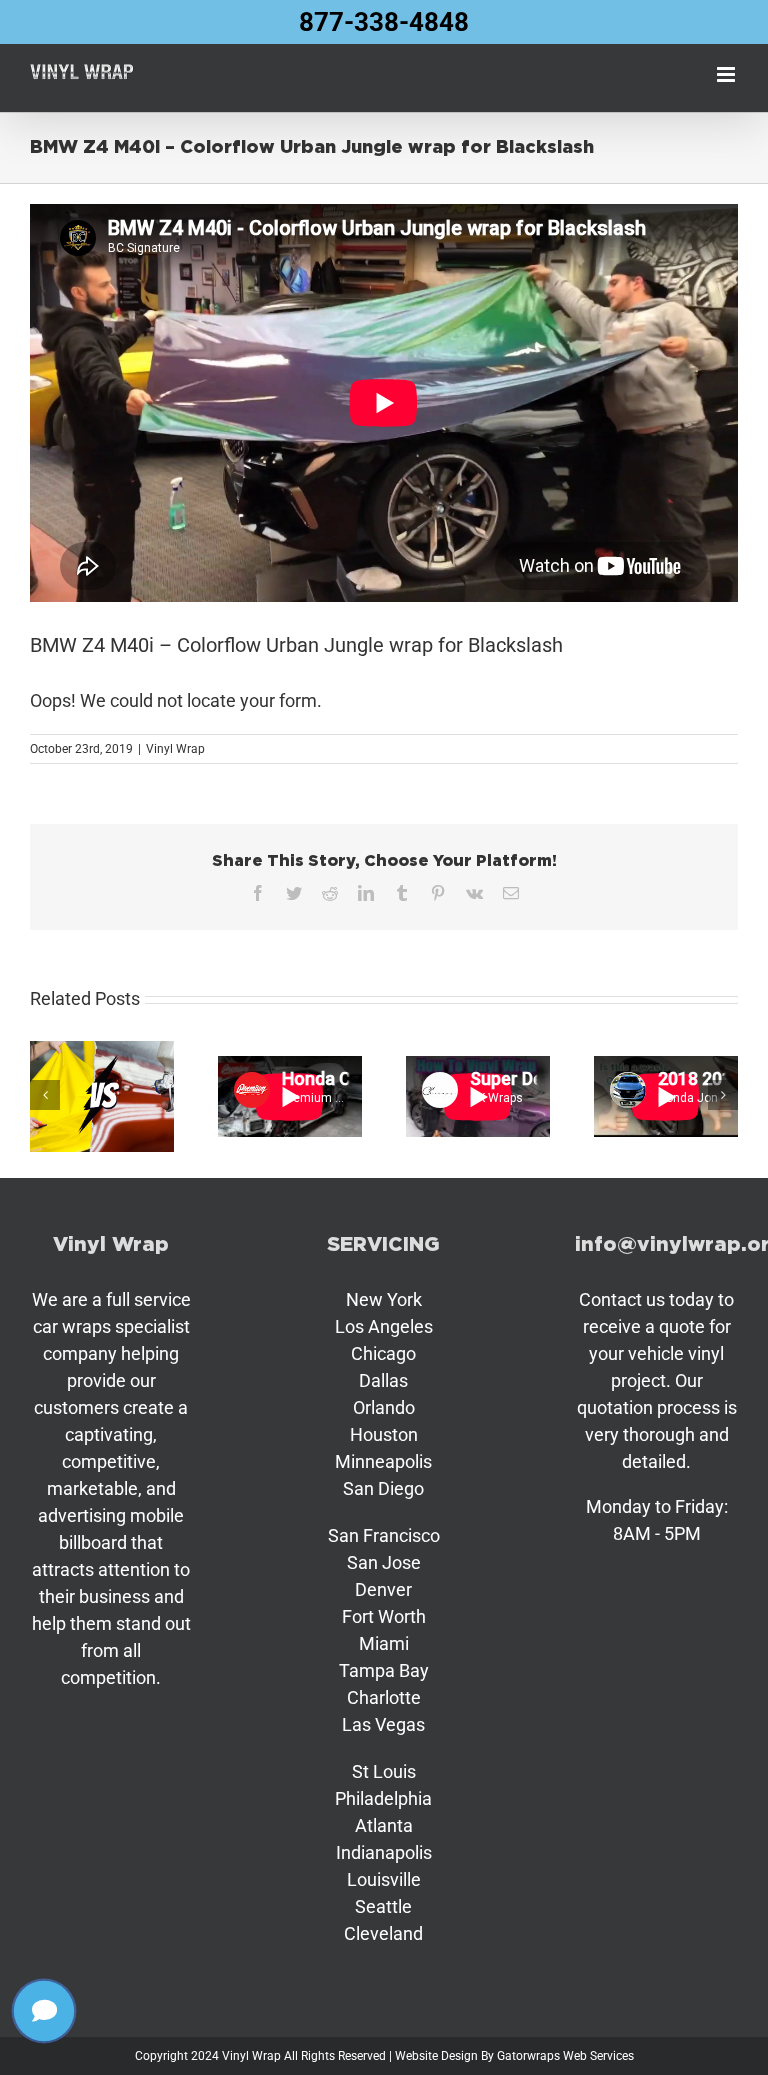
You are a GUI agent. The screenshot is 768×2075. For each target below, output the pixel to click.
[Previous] (45, 1095)
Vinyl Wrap (175, 749)
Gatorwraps (528, 2056)
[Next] (723, 1095)
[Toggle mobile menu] (727, 74)
